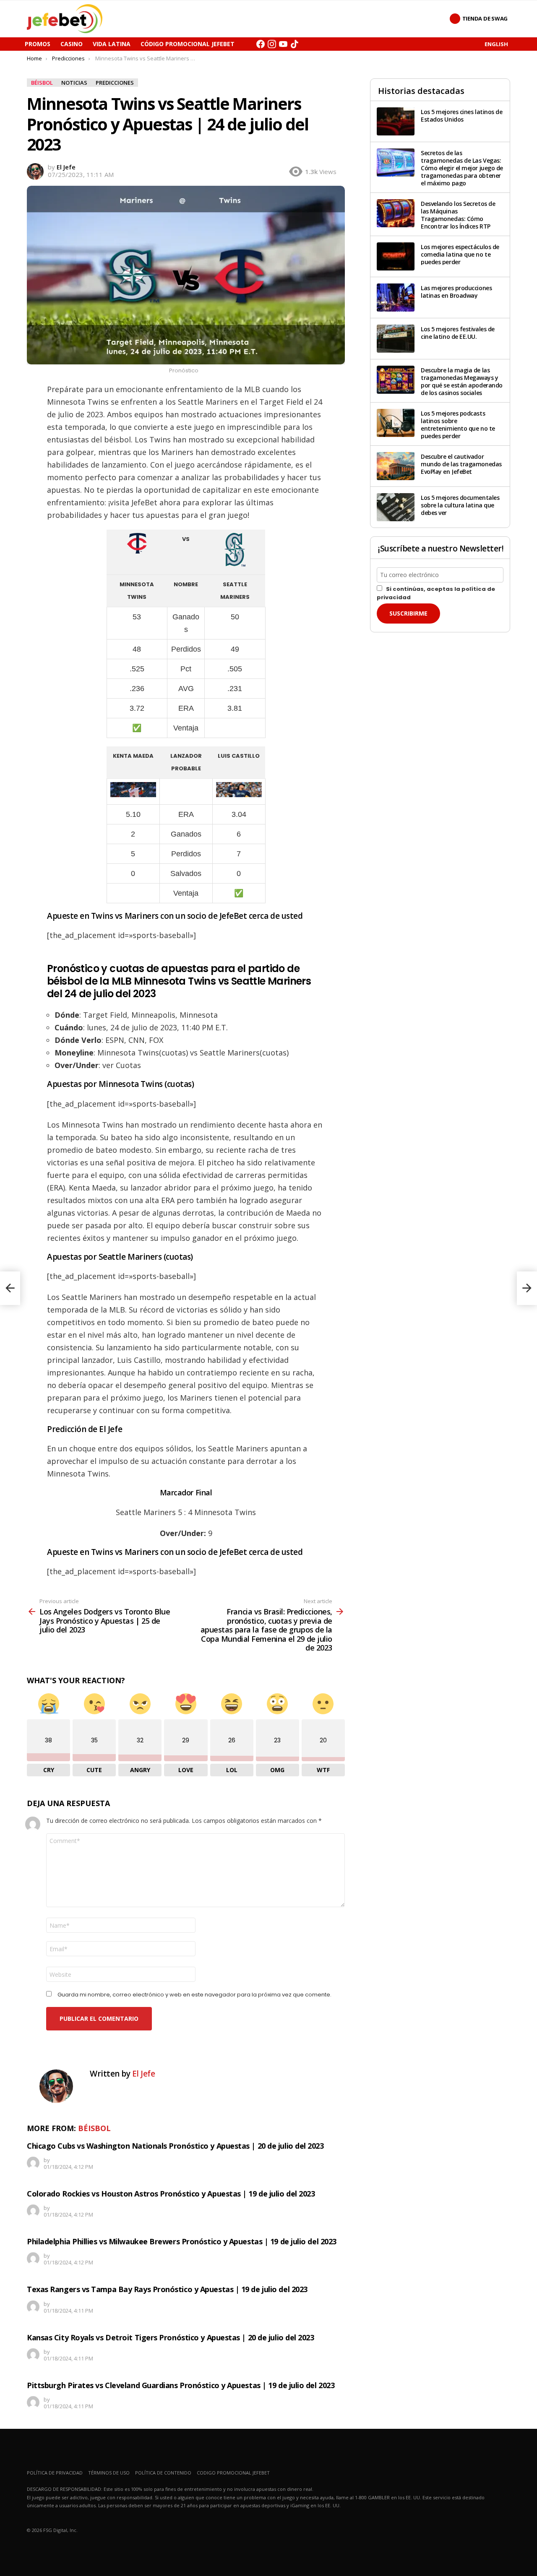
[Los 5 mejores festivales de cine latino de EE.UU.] (396, 339)
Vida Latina (112, 44)
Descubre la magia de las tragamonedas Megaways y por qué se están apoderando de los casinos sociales (462, 381)
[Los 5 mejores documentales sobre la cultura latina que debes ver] (396, 507)
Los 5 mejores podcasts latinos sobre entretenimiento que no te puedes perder (458, 425)
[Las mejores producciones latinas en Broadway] (396, 298)
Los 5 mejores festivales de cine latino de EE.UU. (458, 333)
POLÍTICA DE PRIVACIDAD (55, 2473)
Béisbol (94, 2128)
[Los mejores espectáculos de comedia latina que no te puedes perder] (396, 256)
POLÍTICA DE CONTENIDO (163, 2473)
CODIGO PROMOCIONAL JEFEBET (233, 2473)
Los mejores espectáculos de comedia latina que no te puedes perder (460, 254)
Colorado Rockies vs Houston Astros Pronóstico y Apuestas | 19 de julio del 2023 (171, 2194)
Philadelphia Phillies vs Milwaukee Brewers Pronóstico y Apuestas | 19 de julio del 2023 (182, 2241)
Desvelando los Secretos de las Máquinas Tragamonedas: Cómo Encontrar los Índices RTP (458, 215)
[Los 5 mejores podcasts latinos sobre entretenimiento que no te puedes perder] (396, 423)
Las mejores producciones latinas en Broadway (456, 292)
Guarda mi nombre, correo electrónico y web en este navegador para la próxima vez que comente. (194, 1995)
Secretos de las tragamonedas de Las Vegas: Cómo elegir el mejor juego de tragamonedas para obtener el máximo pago (462, 168)
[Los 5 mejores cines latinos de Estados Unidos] (396, 121)
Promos (38, 44)
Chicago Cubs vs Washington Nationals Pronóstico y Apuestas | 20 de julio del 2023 (175, 2146)
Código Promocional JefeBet (188, 44)
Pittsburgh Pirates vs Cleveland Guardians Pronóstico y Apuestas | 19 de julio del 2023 (181, 2385)
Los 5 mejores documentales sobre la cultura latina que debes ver (460, 505)
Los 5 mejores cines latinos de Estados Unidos (462, 116)
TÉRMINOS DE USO (109, 2473)
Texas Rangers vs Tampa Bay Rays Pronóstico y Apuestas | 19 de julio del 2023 (167, 2289)
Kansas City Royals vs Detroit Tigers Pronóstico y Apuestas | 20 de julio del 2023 (171, 2337)
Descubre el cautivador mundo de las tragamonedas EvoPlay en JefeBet (461, 464)
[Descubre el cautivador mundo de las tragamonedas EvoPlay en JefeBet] (396, 466)
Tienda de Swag (485, 18)
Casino (72, 44)
